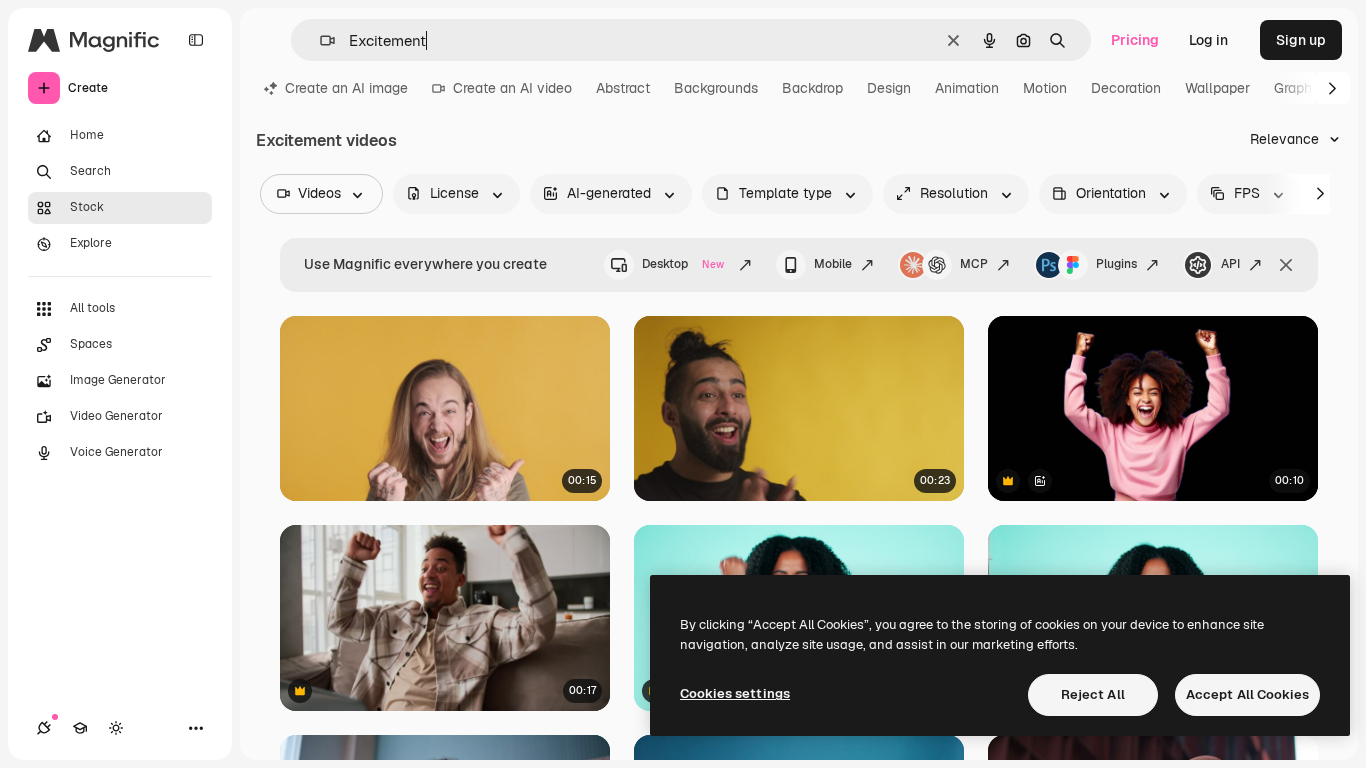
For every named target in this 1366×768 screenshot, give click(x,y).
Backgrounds (716, 88)
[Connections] (44, 728)
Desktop (683, 264)
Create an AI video (512, 88)
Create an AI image (346, 88)
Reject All (1093, 694)
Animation (967, 88)
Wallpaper (1217, 88)
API (1230, 264)
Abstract (623, 88)
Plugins (1116, 264)
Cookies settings (735, 693)
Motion (1045, 88)
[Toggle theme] (116, 728)
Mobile (833, 264)
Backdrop (812, 88)
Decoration (1126, 88)
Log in (1208, 40)
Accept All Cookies (1247, 694)
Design (889, 88)
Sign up (1301, 40)
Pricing (1135, 40)
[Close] (1286, 265)
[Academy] (80, 728)
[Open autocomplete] (319, 40)
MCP (974, 264)
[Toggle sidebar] (196, 40)
